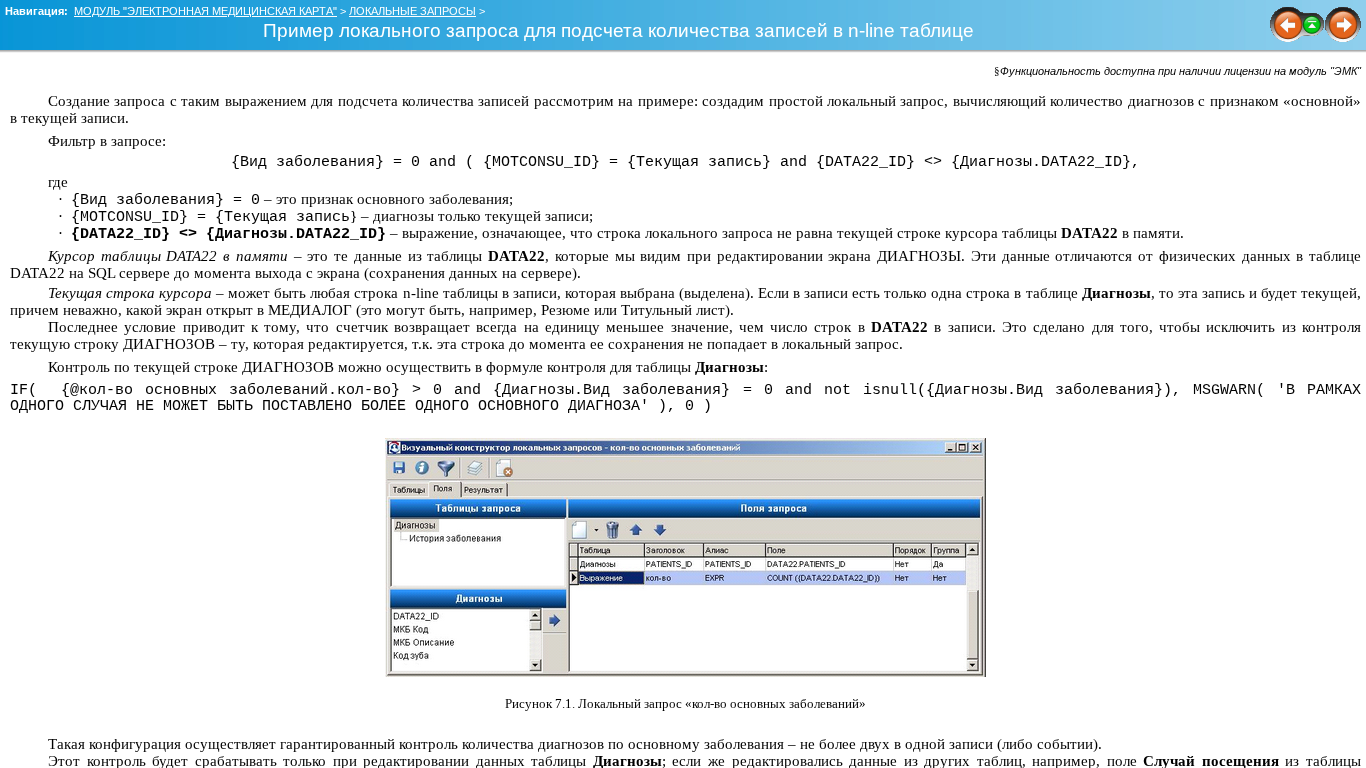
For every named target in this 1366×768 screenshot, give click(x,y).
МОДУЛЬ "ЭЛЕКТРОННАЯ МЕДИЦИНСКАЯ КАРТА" (205, 11)
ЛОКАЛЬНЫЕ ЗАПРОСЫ (412, 11)
